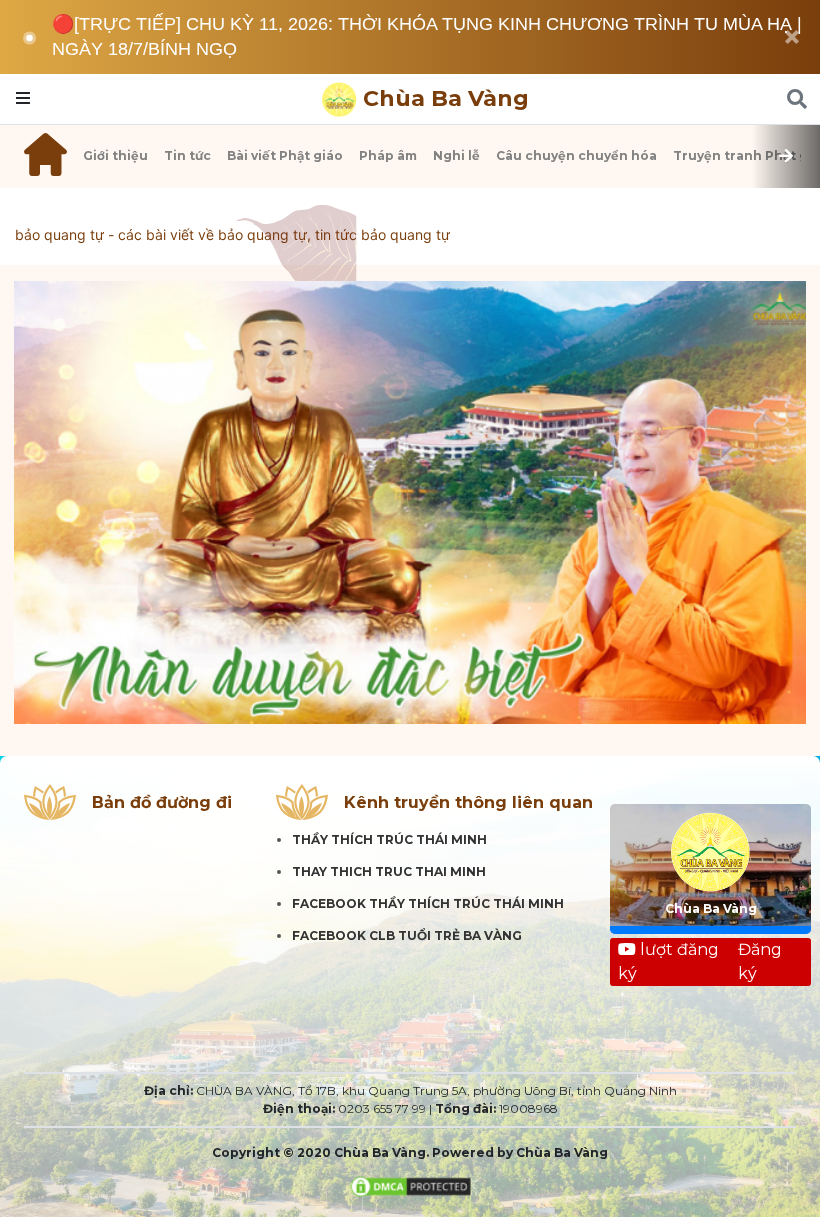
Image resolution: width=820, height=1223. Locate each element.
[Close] (792, 37)
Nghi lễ (456, 155)
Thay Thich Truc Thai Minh (389, 871)
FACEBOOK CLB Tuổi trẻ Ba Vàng (407, 935)
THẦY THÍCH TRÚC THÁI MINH (389, 839)
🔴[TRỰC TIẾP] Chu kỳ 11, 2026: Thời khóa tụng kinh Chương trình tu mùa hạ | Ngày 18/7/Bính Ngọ (427, 36)
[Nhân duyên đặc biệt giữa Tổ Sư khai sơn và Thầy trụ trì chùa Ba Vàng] (410, 503)
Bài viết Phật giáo (285, 155)
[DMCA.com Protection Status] (410, 1185)
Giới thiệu (115, 155)
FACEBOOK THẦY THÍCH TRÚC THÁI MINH (428, 903)
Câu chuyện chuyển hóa (576, 155)
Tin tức (187, 155)
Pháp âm (388, 155)
